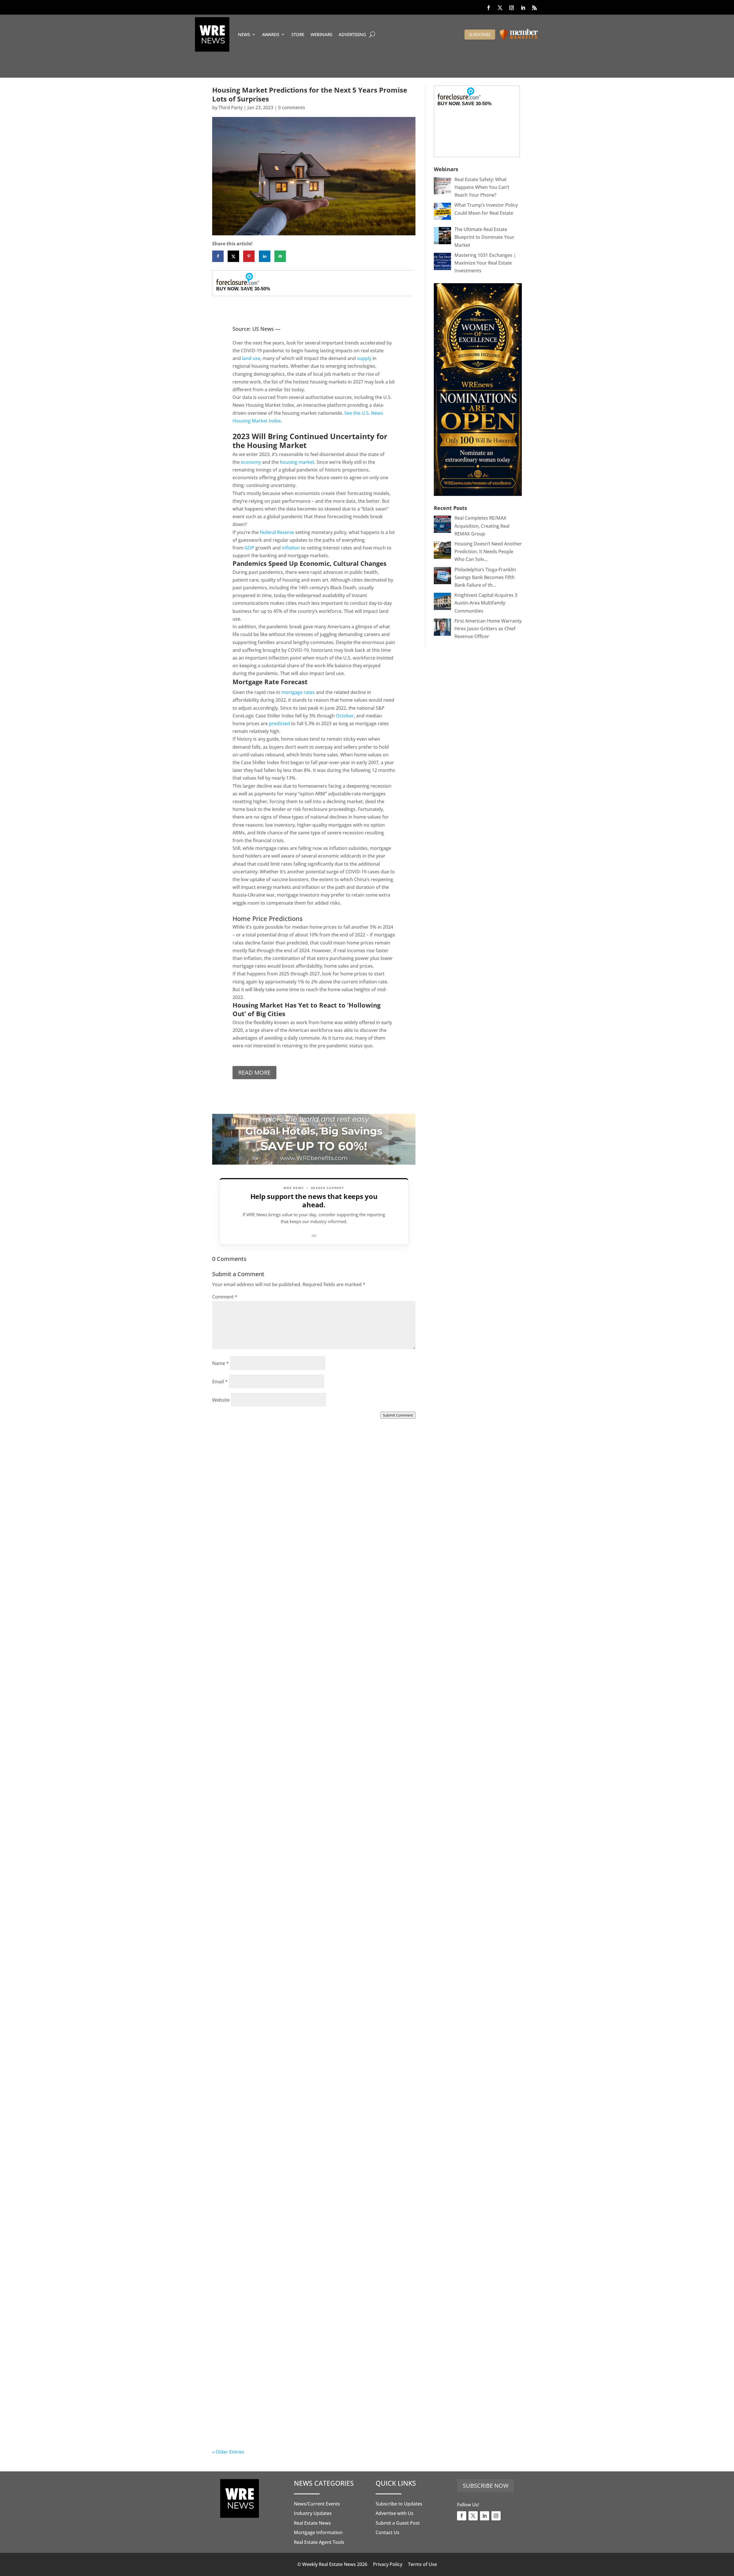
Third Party (231, 107)
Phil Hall (233, 1588)
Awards (271, 34)
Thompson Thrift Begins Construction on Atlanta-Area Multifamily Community (303, 1750)
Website (221, 1400)
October (345, 716)
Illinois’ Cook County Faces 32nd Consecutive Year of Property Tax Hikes (301, 2087)
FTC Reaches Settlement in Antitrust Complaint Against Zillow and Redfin (305, 1918)
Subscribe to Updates (399, 2504)
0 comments (292, 107)
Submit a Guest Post (398, 2523)
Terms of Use (422, 2564)
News (244, 34)
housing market (297, 462)
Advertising (352, 34)
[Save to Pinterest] (249, 256)
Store (298, 34)
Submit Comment (398, 1415)
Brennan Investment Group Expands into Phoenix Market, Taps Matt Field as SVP (309, 1582)
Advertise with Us (395, 2513)
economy (251, 462)
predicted (279, 723)
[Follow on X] (500, 8)
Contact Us (388, 2532)
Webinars (321, 34)
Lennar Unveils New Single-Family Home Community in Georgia (305, 2255)
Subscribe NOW (486, 2486)
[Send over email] (280, 256)
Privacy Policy (388, 2564)
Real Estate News (312, 2523)
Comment (225, 1297)
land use (251, 358)
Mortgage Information (318, 2532)
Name (220, 1363)
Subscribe (480, 34)
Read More (254, 1072)
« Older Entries (228, 2452)
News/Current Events (317, 2504)
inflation (291, 548)
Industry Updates (313, 2513)
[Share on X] (233, 256)
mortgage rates (298, 692)
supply (364, 358)
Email (220, 1382)
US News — (266, 329)
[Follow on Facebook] (489, 8)
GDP (249, 548)
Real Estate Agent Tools (319, 2542)
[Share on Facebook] (218, 256)
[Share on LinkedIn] (265, 256)
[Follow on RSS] (534, 8)
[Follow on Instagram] (512, 8)
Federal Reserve (277, 532)
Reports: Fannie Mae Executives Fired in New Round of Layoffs (304, 2424)
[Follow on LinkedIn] (523, 8)
